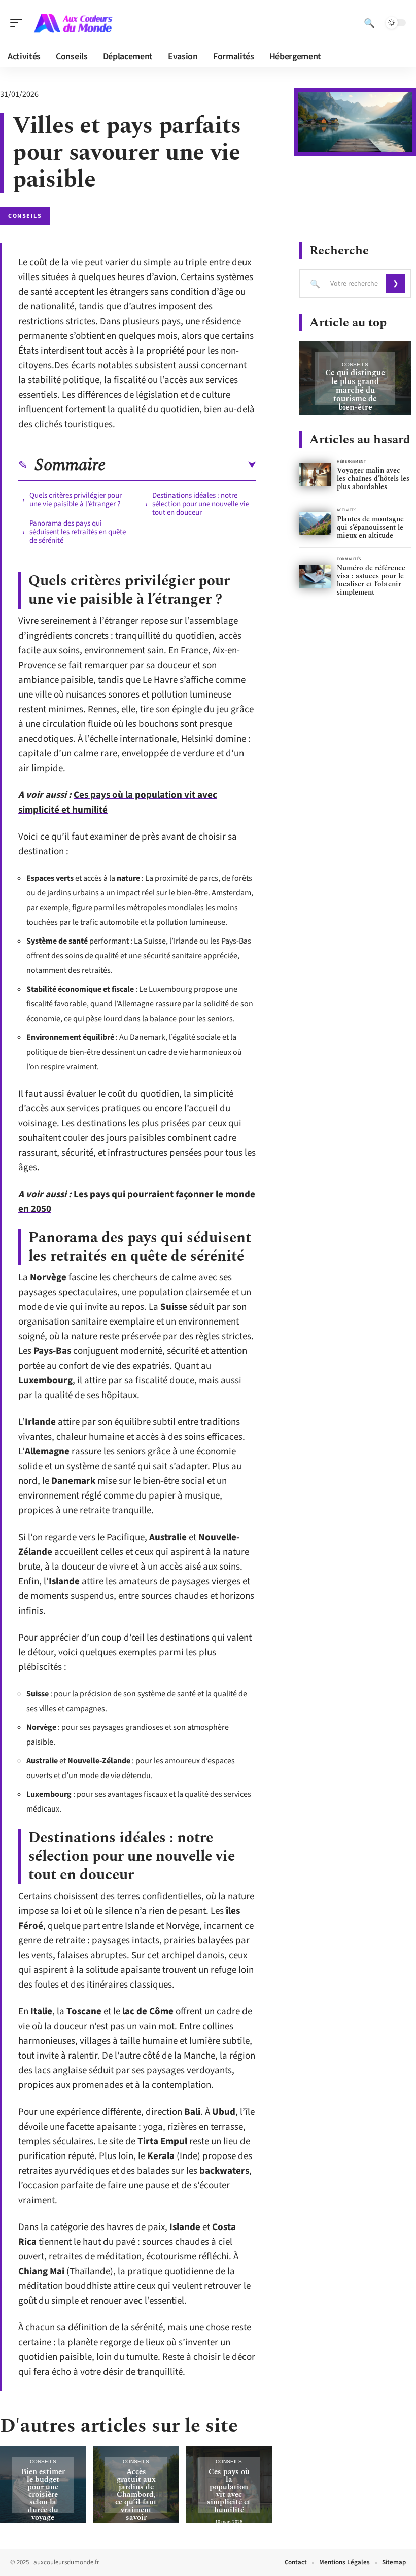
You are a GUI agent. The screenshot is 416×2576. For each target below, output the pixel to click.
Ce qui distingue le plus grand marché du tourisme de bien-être (355, 390)
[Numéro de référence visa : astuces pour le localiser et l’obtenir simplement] (315, 577)
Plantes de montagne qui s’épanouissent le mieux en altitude (370, 527)
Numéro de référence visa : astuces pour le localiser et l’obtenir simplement (371, 580)
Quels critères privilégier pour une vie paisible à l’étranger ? (76, 500)
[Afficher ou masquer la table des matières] (181, 465)
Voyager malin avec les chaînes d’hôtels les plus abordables (373, 479)
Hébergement (351, 461)
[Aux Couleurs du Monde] (73, 23)
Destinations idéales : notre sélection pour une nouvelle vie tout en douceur (201, 504)
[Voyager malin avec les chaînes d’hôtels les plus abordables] (315, 475)
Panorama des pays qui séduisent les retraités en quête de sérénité (78, 532)
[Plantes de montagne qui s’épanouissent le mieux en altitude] (315, 524)
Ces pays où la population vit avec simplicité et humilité (229, 2491)
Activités (346, 510)
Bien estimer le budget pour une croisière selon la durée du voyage (43, 2495)
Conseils (25, 216)
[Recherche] (369, 23)
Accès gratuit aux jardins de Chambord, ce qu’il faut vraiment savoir (136, 2495)
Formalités (349, 559)
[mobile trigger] (19, 23)
